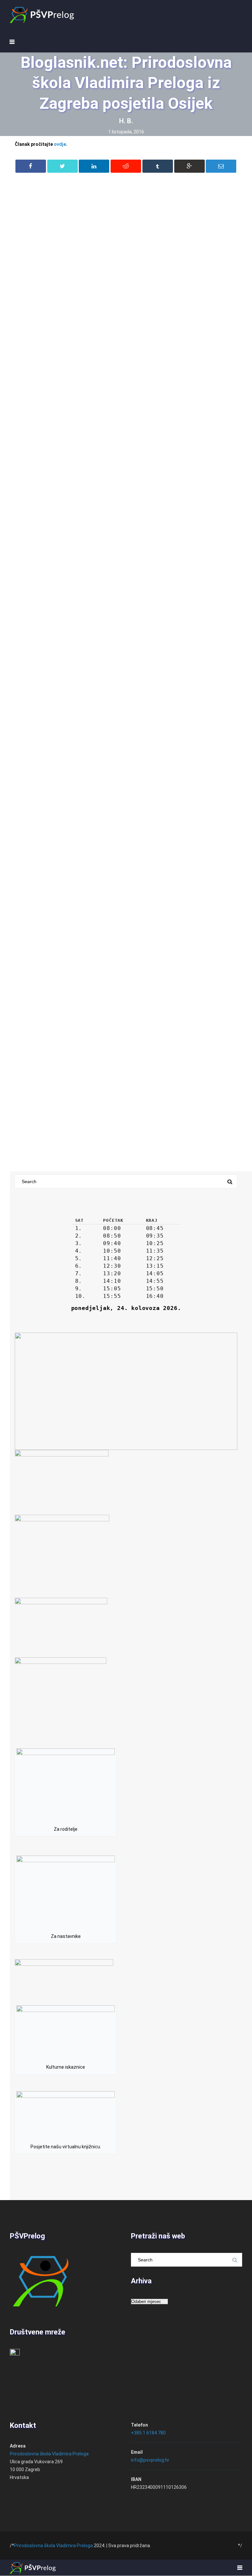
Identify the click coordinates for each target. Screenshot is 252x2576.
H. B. (126, 121)
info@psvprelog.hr (150, 2460)
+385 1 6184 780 (148, 2433)
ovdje (60, 144)
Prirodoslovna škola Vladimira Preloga (49, 2454)
